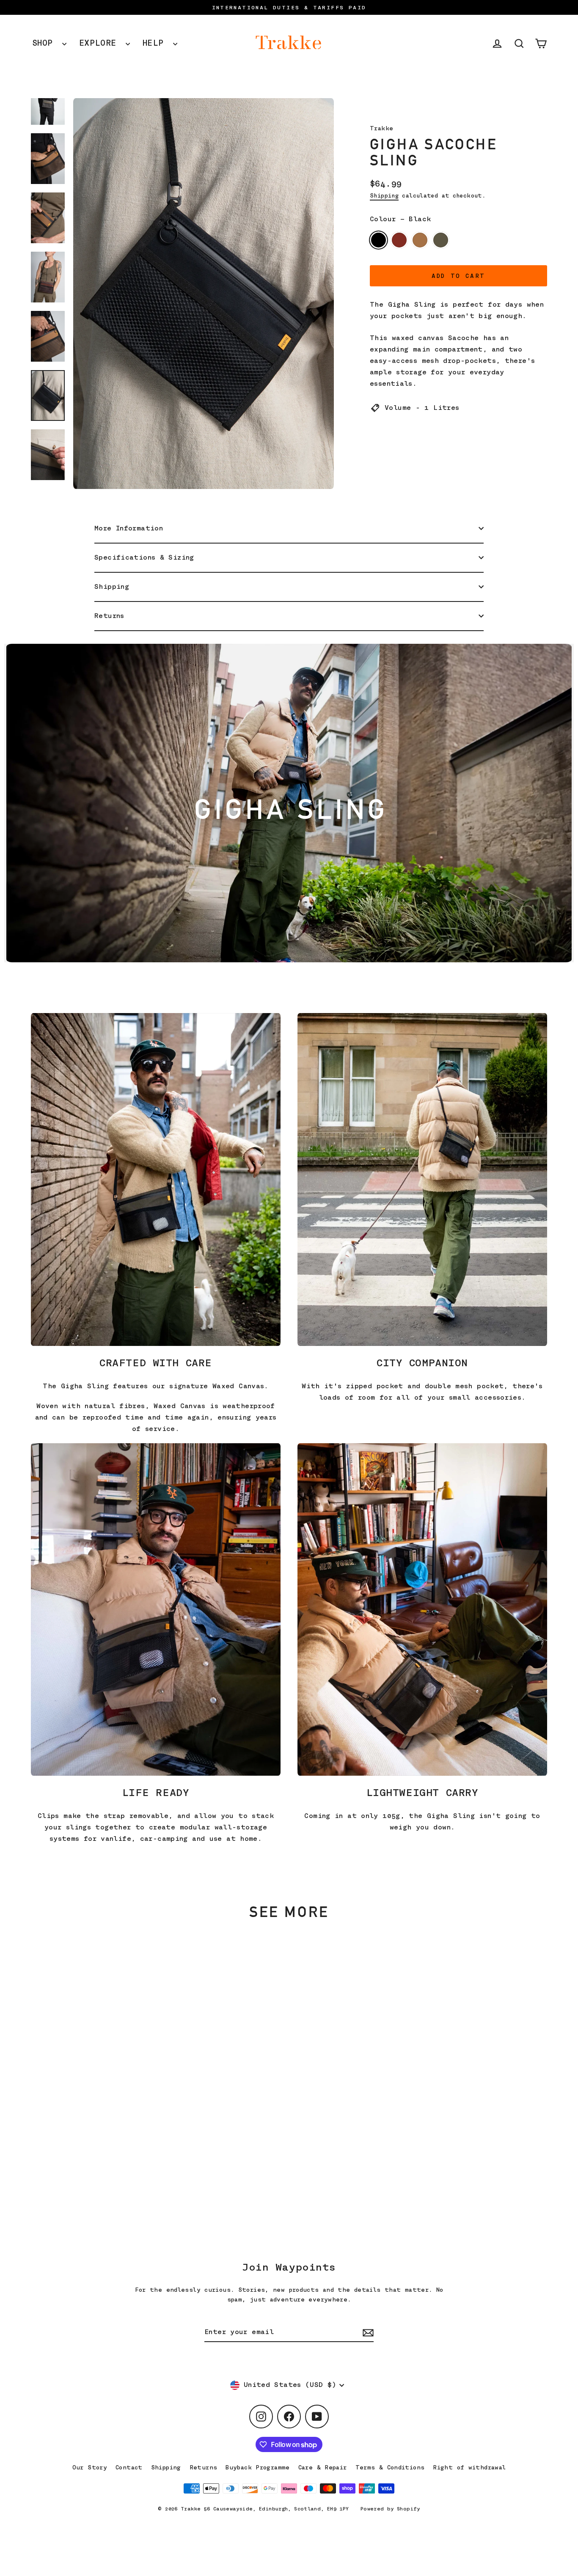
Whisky (420, 240)
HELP (156, 43)
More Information (129, 528)
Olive (441, 240)
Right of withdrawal (469, 2467)
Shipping (384, 196)
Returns (109, 616)
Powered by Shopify (390, 2509)
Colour (400, 219)
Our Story (90, 2467)
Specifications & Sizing (144, 557)
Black (378, 240)
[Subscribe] (367, 2333)
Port (399, 240)
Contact (129, 2467)
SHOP (45, 43)
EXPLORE (100, 43)
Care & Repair (323, 2467)
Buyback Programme (257, 2467)
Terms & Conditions (390, 2467)
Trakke (381, 128)
